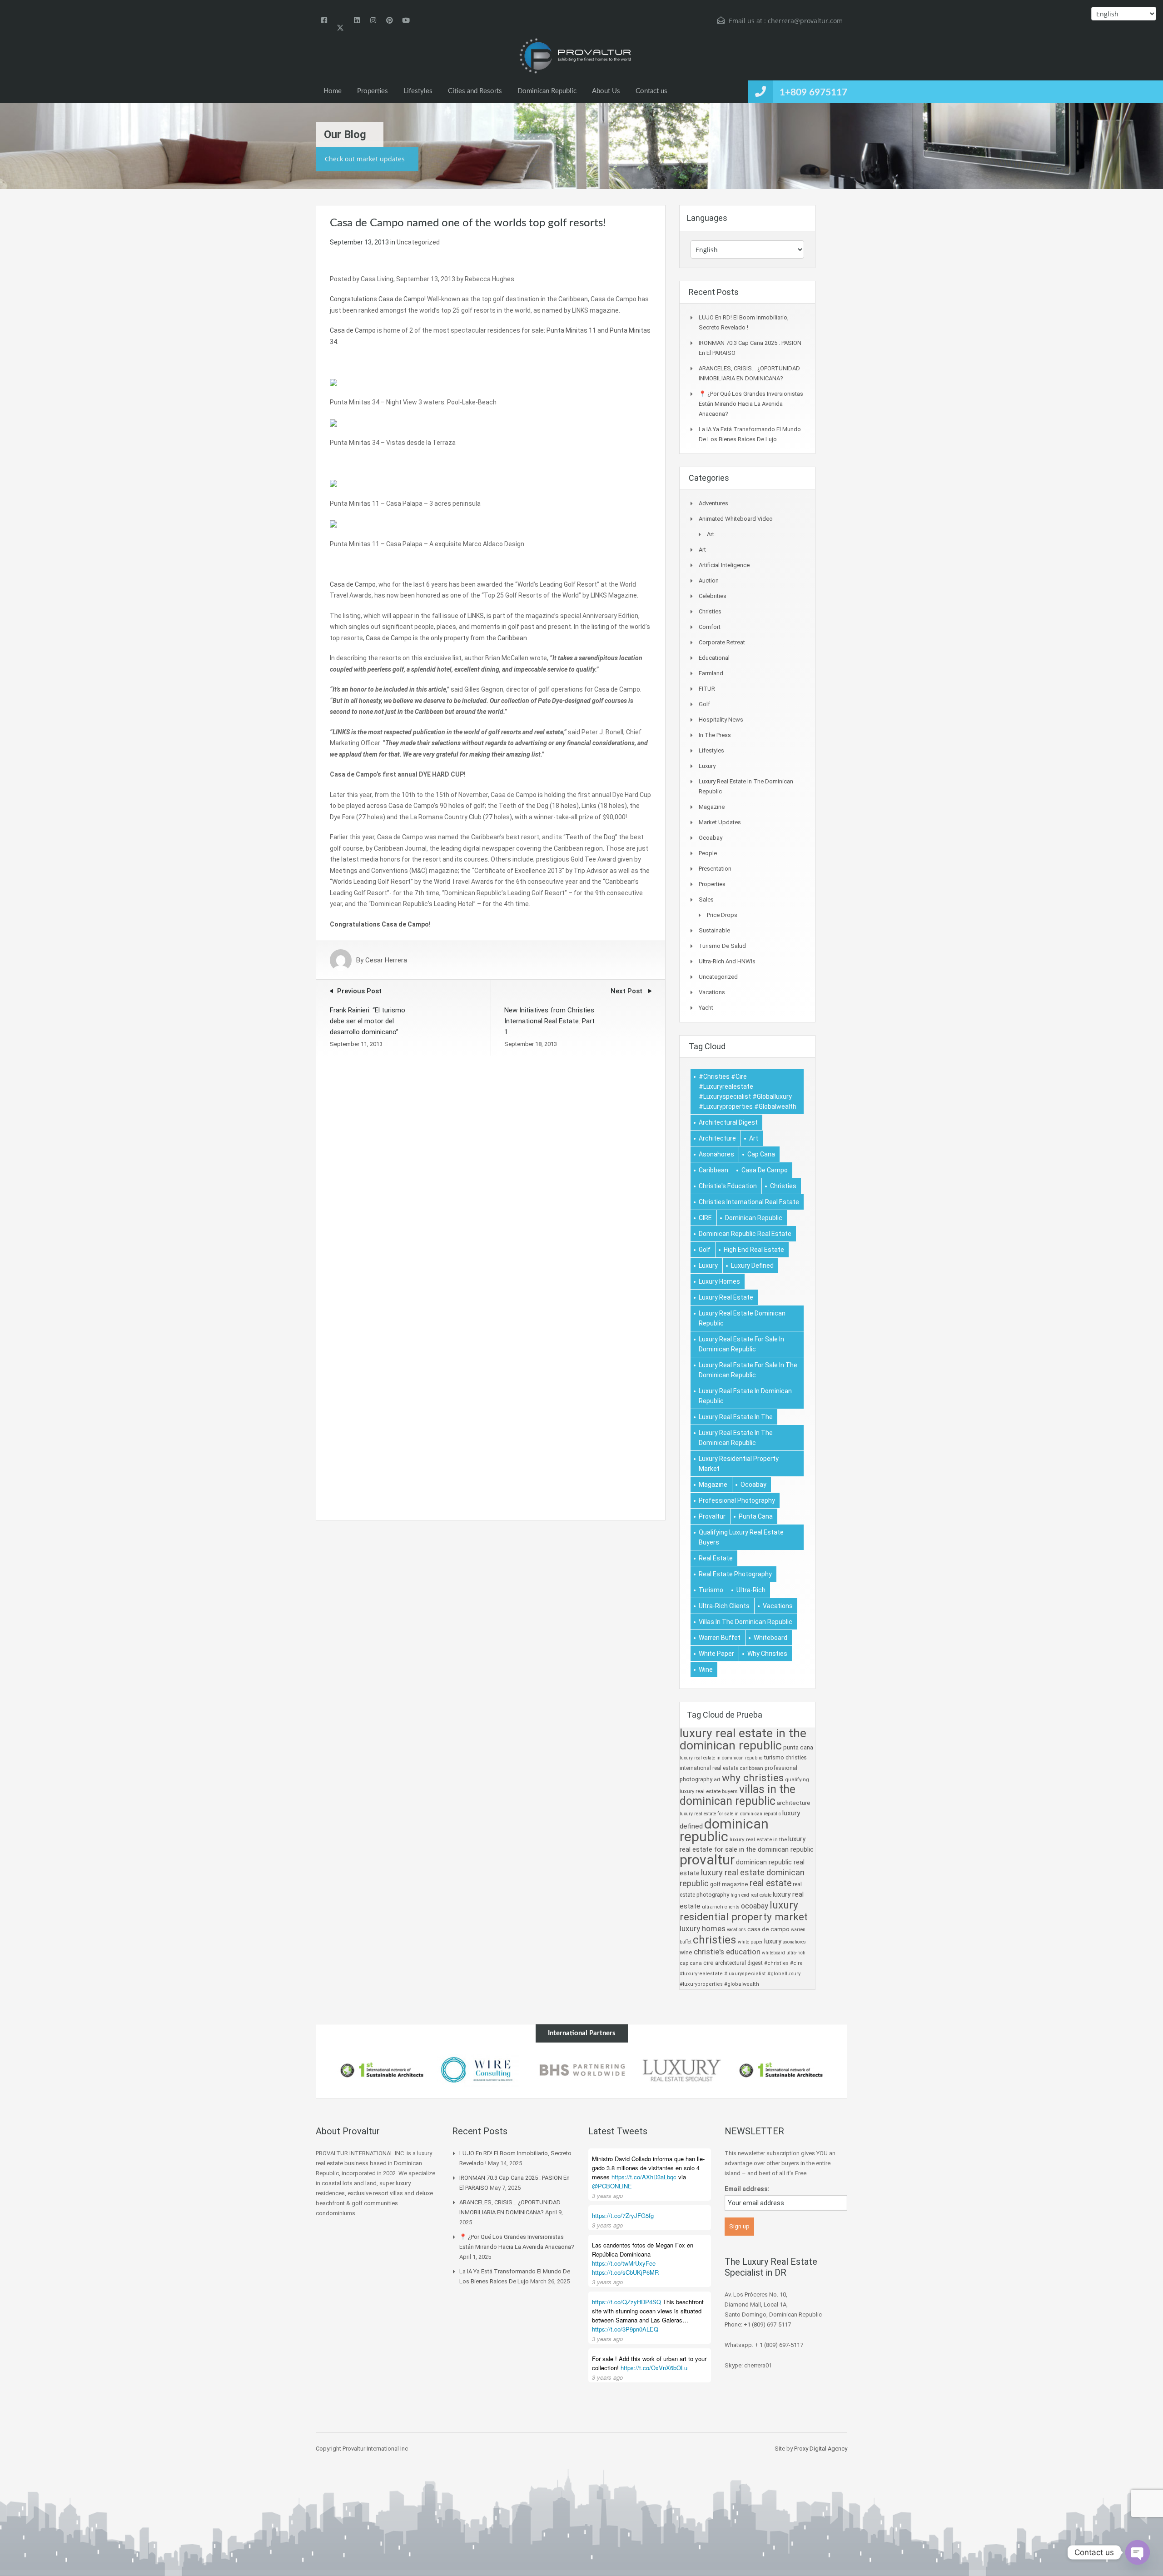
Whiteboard (770, 1638)
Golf (704, 704)
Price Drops (722, 915)
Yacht (706, 1008)
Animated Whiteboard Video (736, 519)
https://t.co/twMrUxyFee (624, 2263)
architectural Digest (728, 1122)
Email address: (747, 2189)
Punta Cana (756, 1516)
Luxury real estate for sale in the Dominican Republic (748, 1370)
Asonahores (716, 1154)
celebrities (713, 596)
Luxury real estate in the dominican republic (736, 1438)
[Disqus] (491, 1169)
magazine (713, 1485)
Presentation (715, 869)
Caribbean (713, 1170)
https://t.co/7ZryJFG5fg (623, 2215)
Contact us (651, 91)
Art (711, 534)
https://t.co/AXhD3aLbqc (644, 2177)
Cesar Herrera (386, 960)
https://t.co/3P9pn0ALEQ (625, 2329)
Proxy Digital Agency (821, 2449)
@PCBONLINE (612, 2186)
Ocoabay (711, 838)
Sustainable (714, 930)
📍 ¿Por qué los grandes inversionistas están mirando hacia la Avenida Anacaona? (751, 404)
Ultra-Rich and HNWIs (727, 961)
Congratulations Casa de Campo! (380, 924)
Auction (709, 580)
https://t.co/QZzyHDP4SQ (626, 2302)
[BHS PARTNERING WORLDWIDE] (482, 2070)
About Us (606, 91)
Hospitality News (721, 720)
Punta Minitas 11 (571, 330)
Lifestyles (418, 91)
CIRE (705, 1218)
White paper (716, 1654)
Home (333, 91)
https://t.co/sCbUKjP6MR (625, 2272)
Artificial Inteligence (724, 565)
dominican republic (754, 1218)
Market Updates (720, 822)
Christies (710, 611)
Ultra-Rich (751, 1590)
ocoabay (753, 1485)
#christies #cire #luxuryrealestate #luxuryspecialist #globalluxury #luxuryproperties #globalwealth (748, 1091)
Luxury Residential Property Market (739, 1464)
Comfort (710, 627)
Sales (706, 899)
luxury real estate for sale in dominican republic (741, 1344)
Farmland (711, 673)
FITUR (707, 689)
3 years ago (607, 2195)
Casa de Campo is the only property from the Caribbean (446, 638)
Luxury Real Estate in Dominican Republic (745, 1396)
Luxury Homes (719, 1281)
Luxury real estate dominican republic (742, 1318)
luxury (708, 1266)
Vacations (712, 992)
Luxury (707, 766)
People (708, 853)
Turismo (711, 1590)
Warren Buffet (720, 1638)
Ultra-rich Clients (724, 1606)
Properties (373, 91)
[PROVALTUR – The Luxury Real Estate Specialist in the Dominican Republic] (575, 56)
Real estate (716, 1558)
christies (783, 1186)
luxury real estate (726, 1297)
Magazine (712, 807)
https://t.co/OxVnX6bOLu (654, 2368)
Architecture (717, 1138)
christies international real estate (749, 1202)
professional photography (737, 1500)
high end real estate (754, 1250)
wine (706, 1669)
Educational (714, 658)
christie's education (728, 1186)
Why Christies (767, 1654)
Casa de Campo (353, 330)
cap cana (761, 1154)
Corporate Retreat (722, 642)
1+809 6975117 (813, 92)
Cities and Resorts (475, 91)
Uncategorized (418, 242)
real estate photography (735, 1574)
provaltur (712, 1516)
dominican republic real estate (745, 1234)
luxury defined (752, 1266)
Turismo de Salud (722, 946)
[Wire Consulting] (382, 2070)
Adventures (713, 503)
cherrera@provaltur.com (805, 21)
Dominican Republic (547, 91)
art (754, 1138)
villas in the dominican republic (746, 1622)
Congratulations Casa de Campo (377, 299)
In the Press (715, 735)
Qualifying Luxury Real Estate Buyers (741, 1537)
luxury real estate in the (736, 1417)
